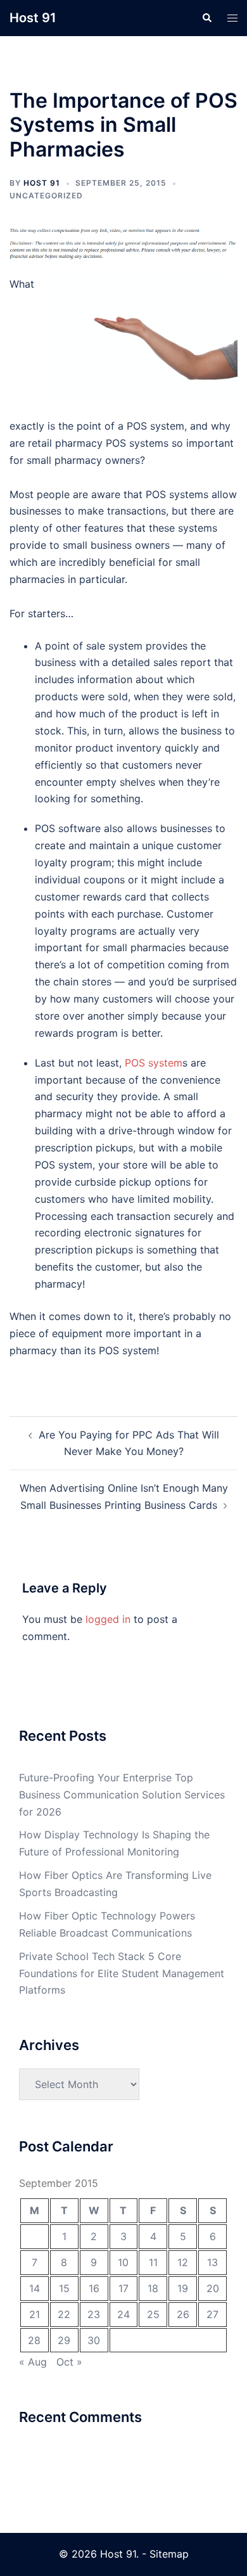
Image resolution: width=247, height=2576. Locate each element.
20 (213, 2288)
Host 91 (33, 18)
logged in (108, 1619)
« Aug (33, 2362)
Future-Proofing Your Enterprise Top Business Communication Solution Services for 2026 (122, 1795)
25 (153, 2314)
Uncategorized (46, 195)
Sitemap (169, 2554)
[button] (206, 18)
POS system (154, 1063)
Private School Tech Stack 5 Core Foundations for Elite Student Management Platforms (122, 1973)
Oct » (69, 2362)
